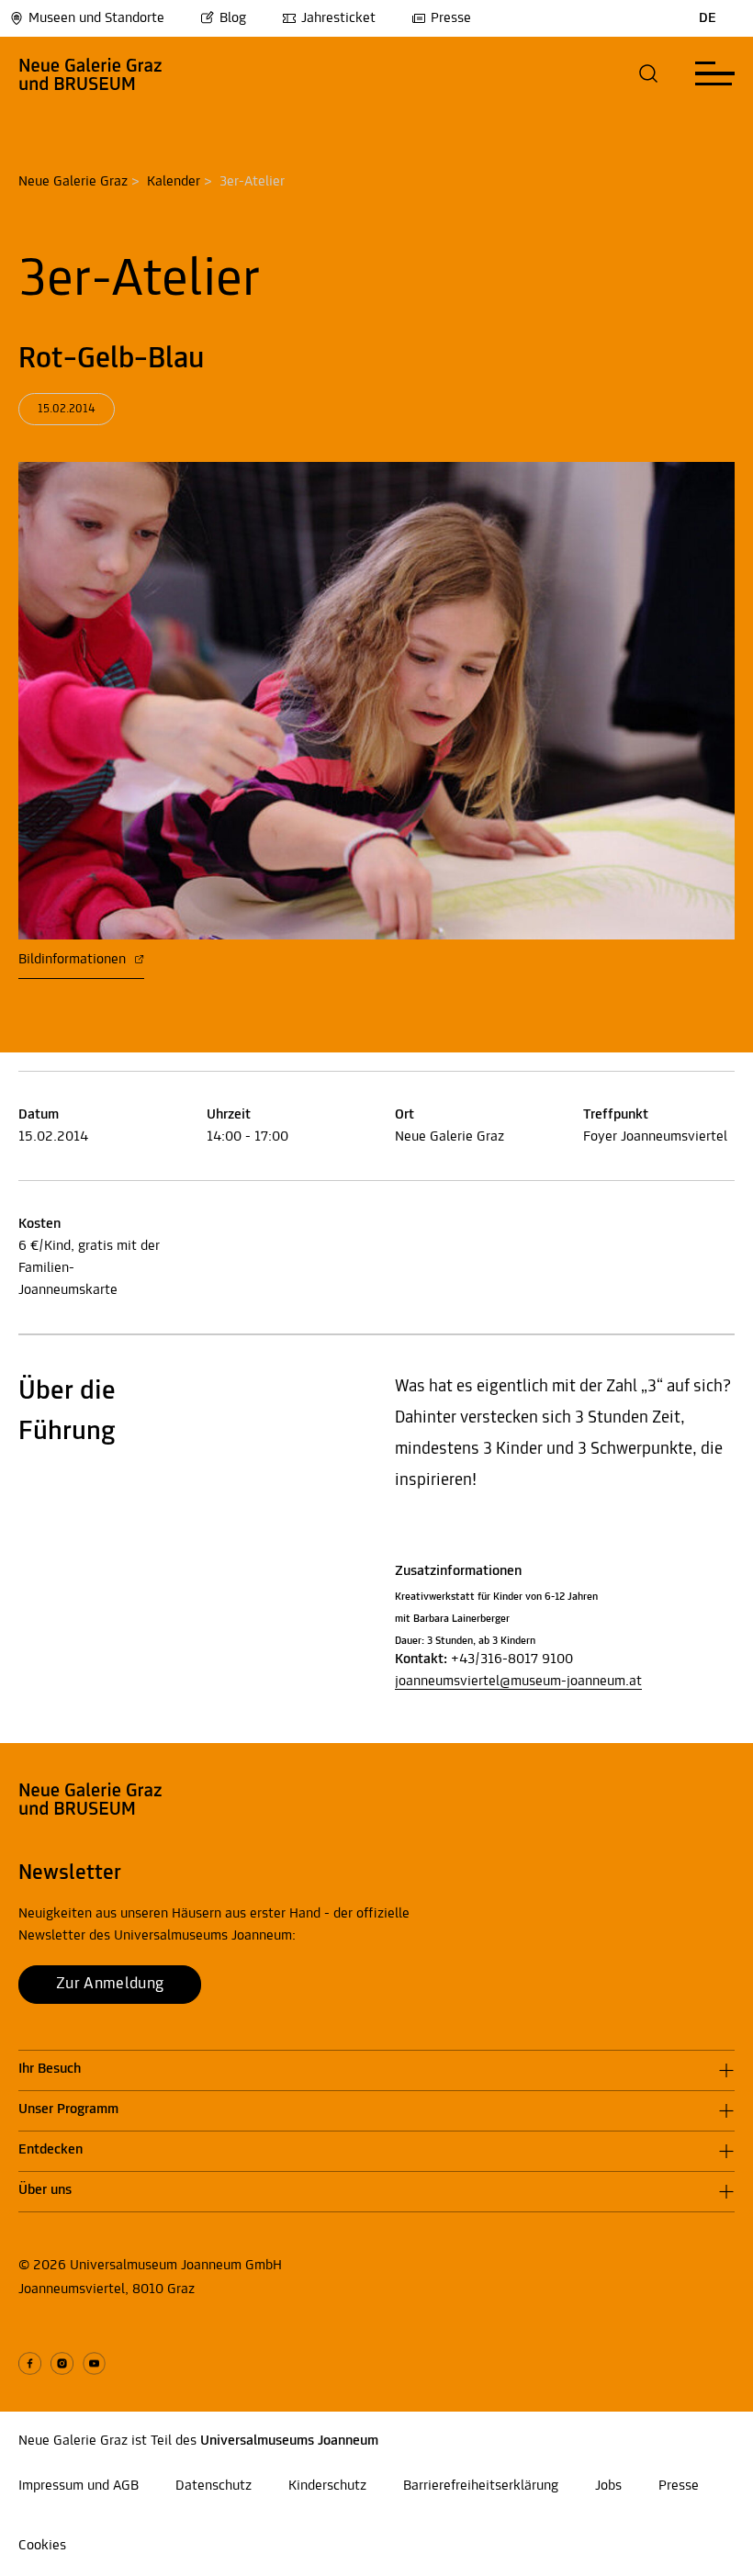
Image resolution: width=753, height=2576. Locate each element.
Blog (233, 18)
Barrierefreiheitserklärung (481, 2486)
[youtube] (94, 2363)
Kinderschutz (327, 2486)
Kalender (174, 182)
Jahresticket (338, 18)
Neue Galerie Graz (73, 182)
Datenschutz (214, 2486)
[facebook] (30, 2363)
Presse (451, 18)
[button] (649, 73)
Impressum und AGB (79, 2486)
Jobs (608, 2486)
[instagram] (62, 2363)
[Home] (90, 73)
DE (708, 18)
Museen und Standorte (96, 18)
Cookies (42, 2546)
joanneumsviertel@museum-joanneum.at (518, 1682)
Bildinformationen (74, 960)
